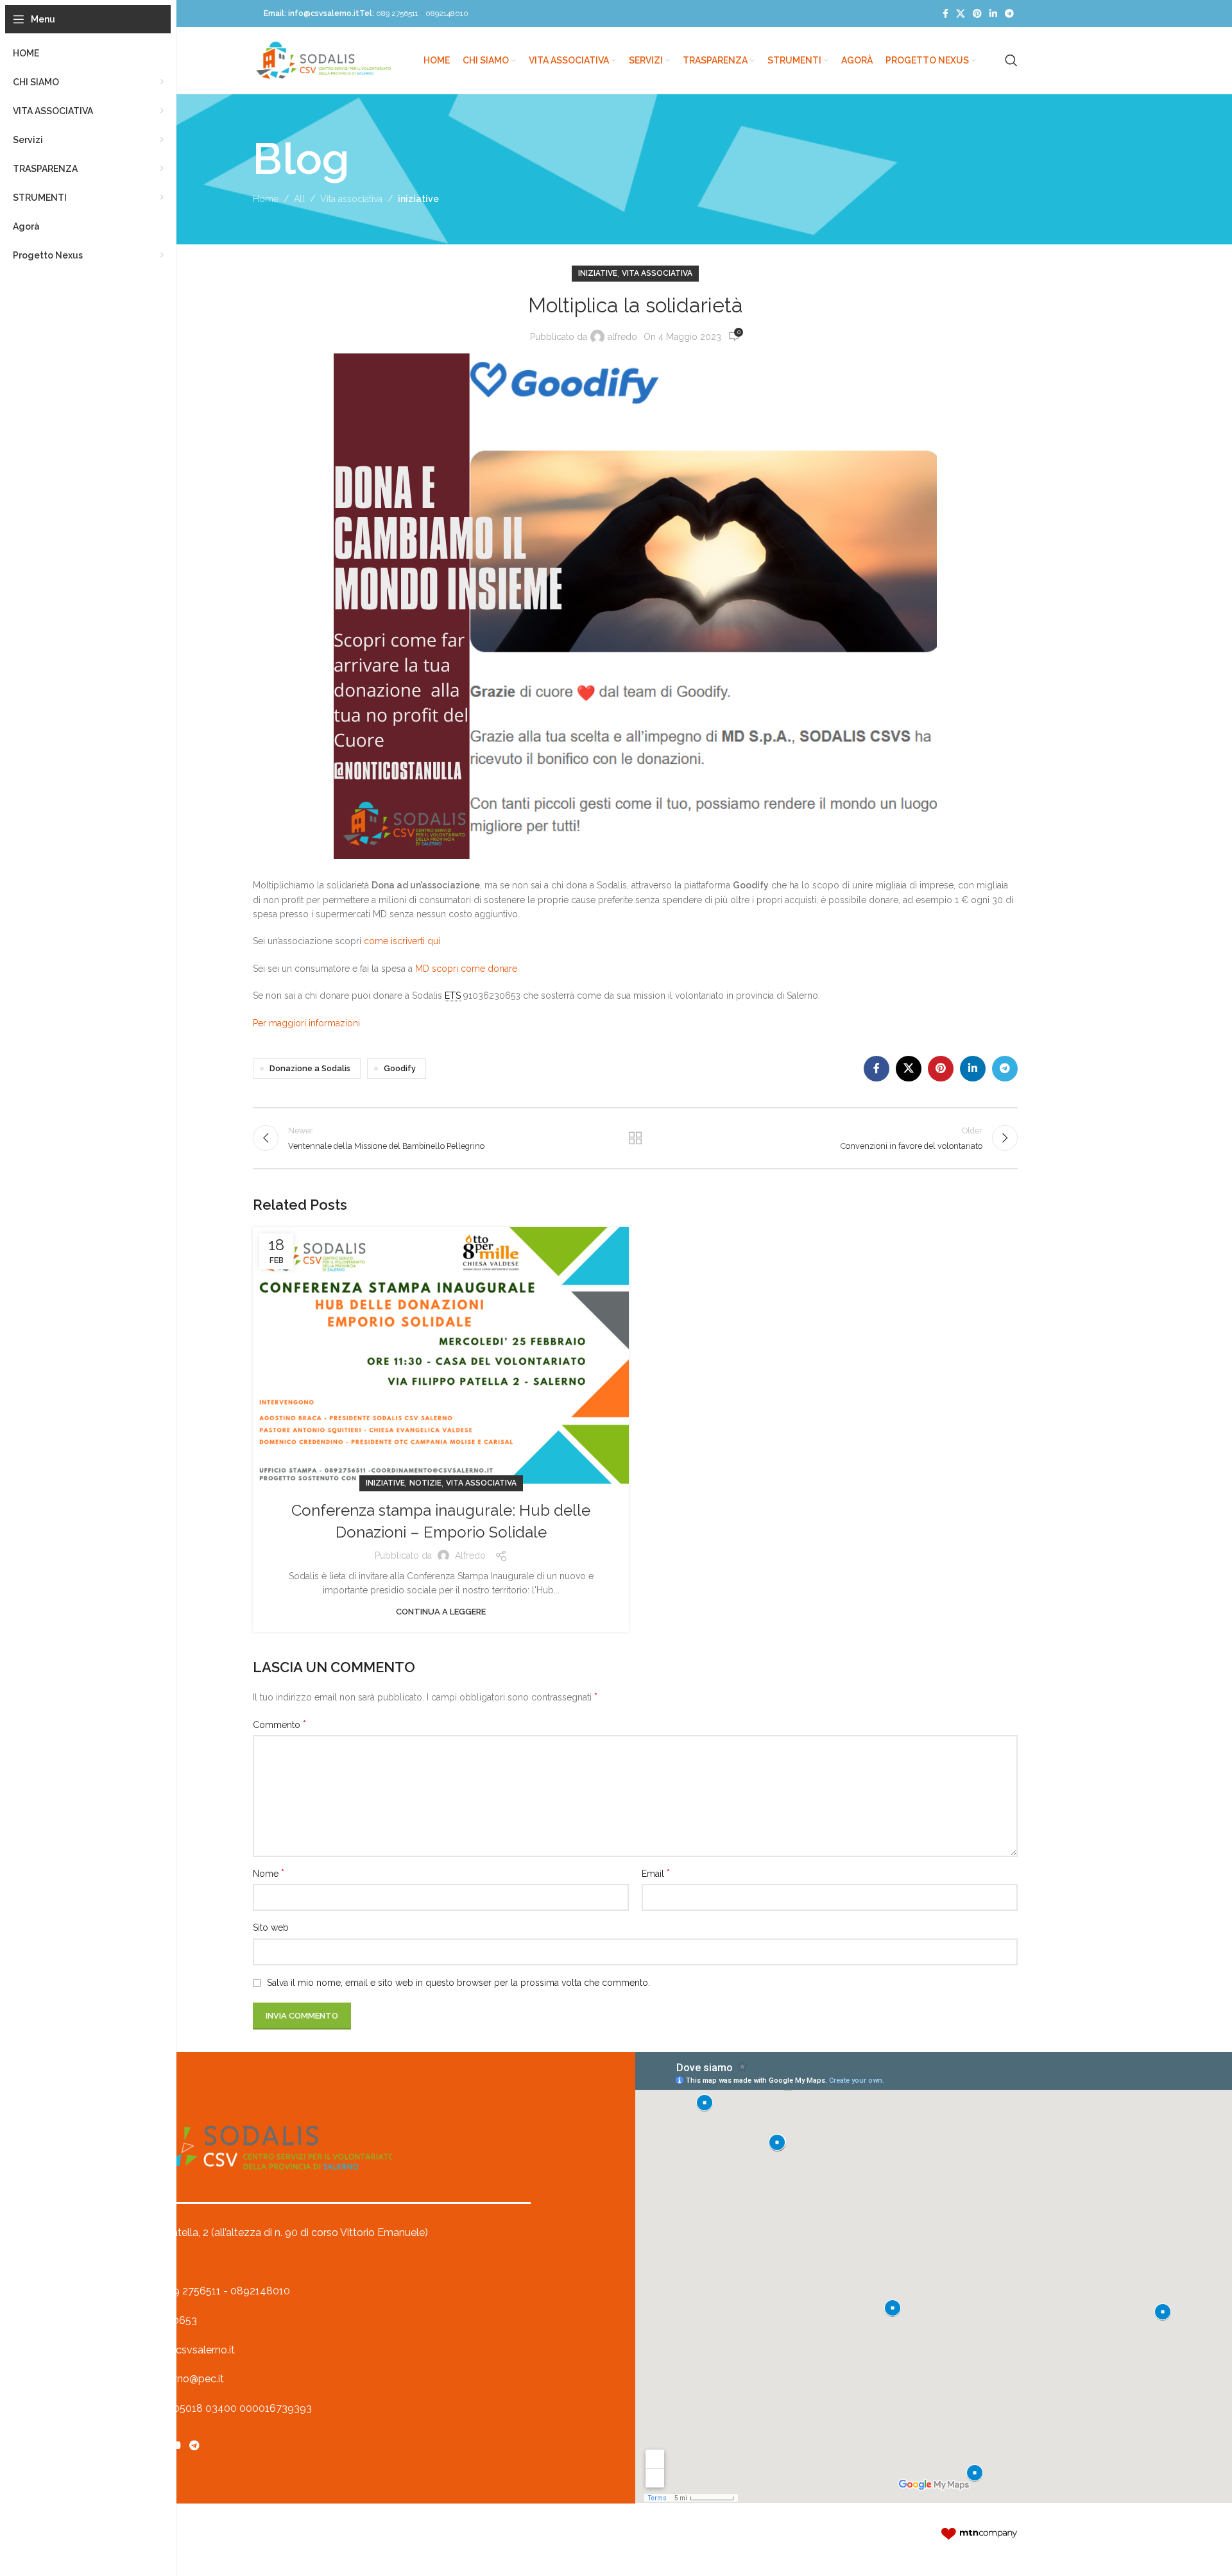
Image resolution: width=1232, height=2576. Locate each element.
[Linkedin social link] (993, 14)
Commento (279, 1724)
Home (266, 199)
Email (656, 1873)
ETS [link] (453, 996)
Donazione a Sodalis (310, 1068)
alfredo (622, 337)
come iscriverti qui (402, 941)
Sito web (271, 1928)
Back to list (636, 1138)
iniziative (418, 199)
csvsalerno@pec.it (181, 2379)
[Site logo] (323, 60)
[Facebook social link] (945, 14)
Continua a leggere (441, 1612)
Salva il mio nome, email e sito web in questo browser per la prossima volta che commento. (458, 1983)
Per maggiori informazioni (306, 1023)
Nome (269, 1873)
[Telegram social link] (1009, 14)
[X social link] (961, 14)
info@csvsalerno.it (324, 13)
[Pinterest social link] (977, 14)
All (299, 199)
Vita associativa (351, 199)
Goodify (400, 1068)
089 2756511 (397, 13)
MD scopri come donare (466, 969)
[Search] (1011, 60)
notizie (425, 1483)
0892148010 (447, 13)
